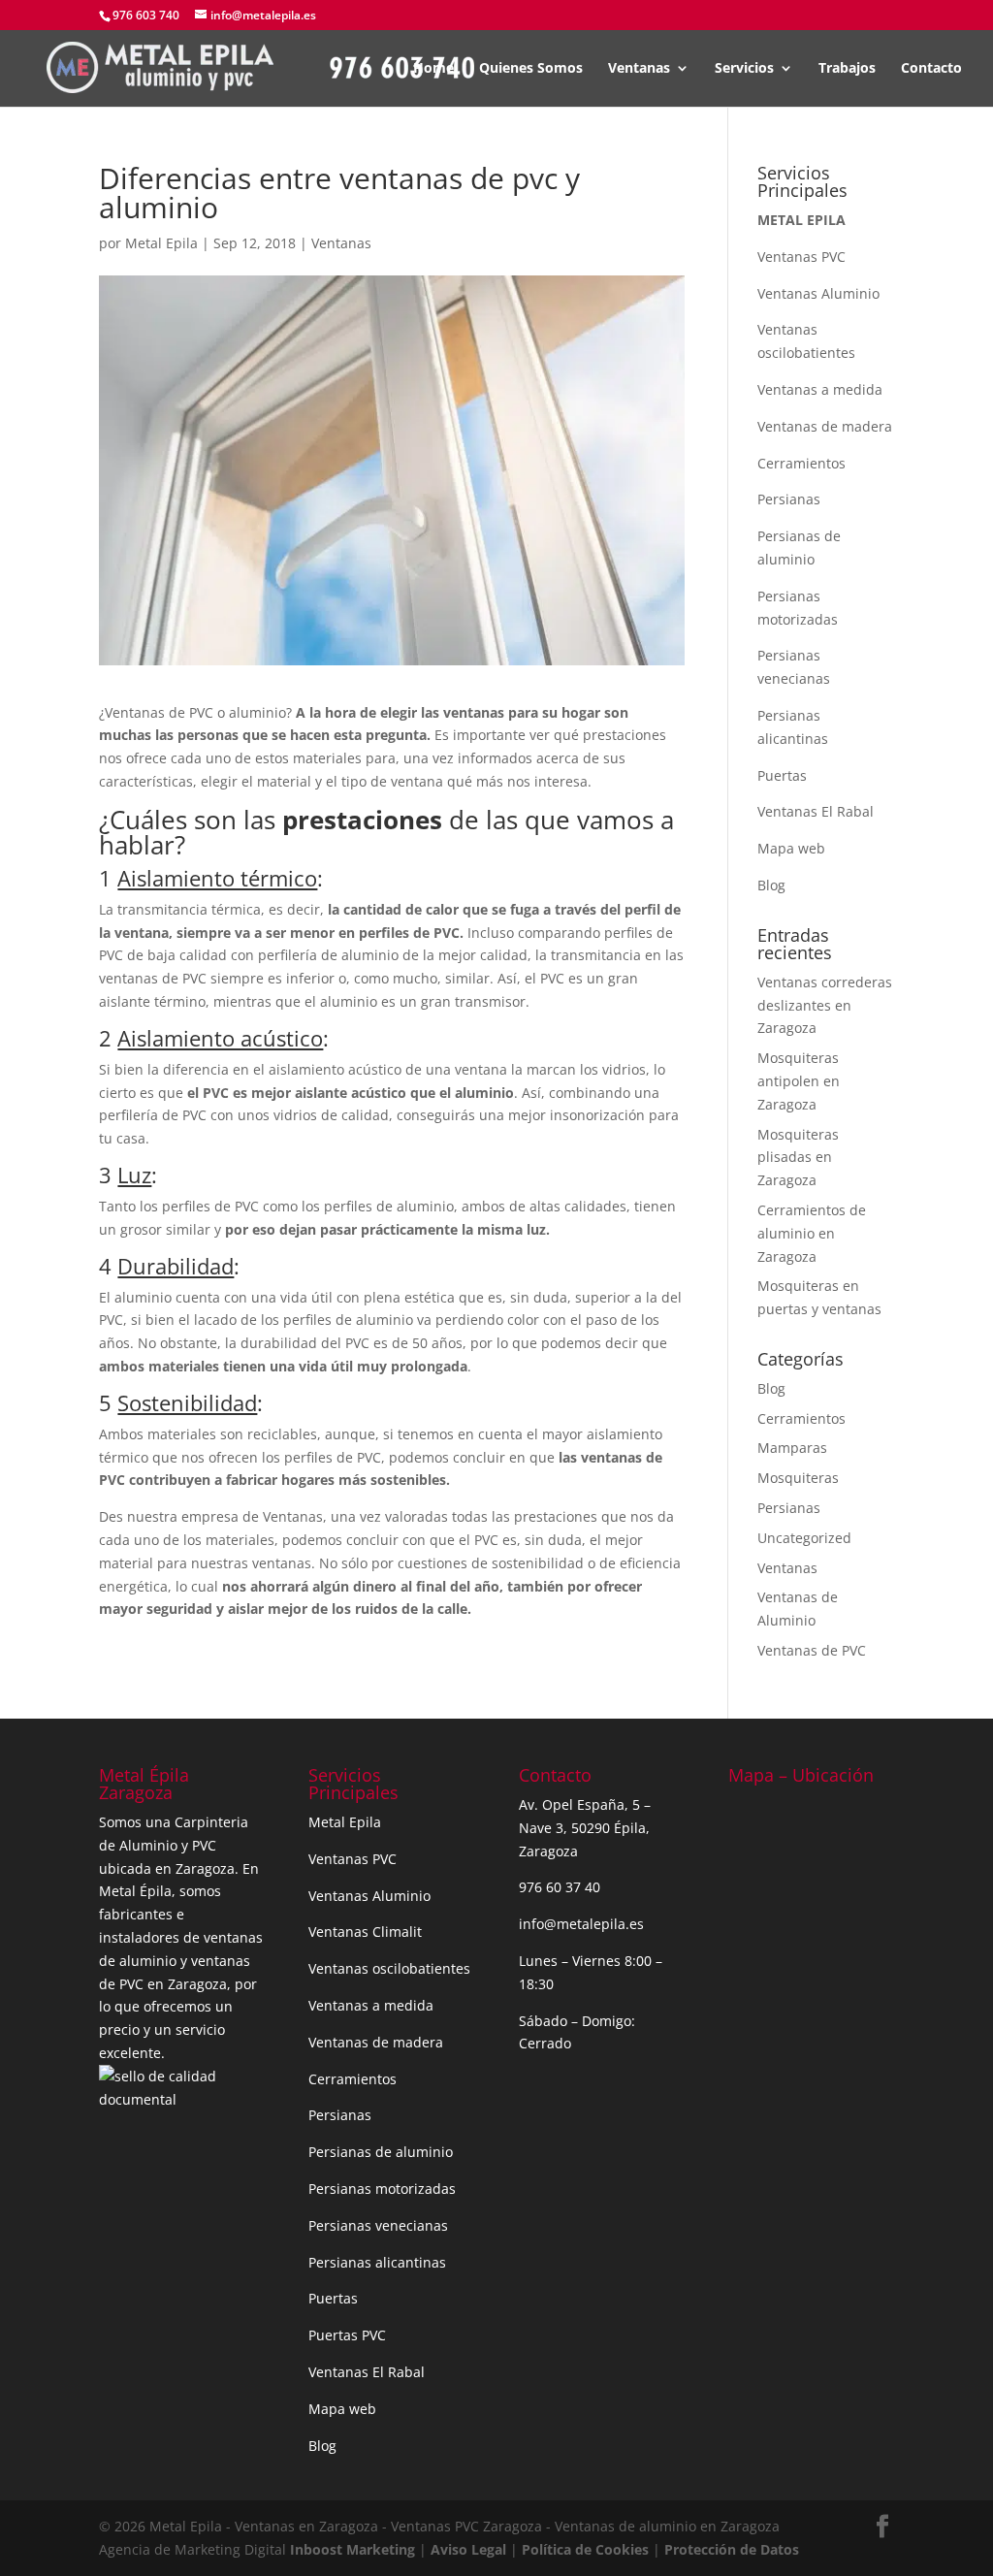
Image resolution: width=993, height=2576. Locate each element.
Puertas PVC (347, 2335)
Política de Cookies (585, 2549)
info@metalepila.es (581, 1924)
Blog (771, 885)
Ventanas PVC (801, 257)
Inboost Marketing (354, 2549)
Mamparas (792, 1448)
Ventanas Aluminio (818, 293)
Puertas (782, 775)
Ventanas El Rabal (816, 811)
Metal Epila (161, 243)
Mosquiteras (798, 1478)
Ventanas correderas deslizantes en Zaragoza (825, 1005)
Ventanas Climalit (365, 1932)
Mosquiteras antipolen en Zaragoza (799, 1081)
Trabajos (847, 69)
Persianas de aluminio (381, 2152)
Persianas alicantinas (377, 2262)
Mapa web (791, 848)
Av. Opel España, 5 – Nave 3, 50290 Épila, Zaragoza (585, 1828)
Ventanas (639, 69)
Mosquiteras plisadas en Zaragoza (798, 1158)
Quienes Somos (531, 69)
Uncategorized (804, 1538)
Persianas (789, 499)
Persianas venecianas (378, 2225)
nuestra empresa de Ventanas (225, 1516)
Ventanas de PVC (812, 1650)
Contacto (931, 69)
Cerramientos (801, 463)
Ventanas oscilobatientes (389, 1968)
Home (433, 69)
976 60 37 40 (560, 1887)
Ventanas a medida (820, 389)
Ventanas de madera (825, 426)
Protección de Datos (732, 2549)
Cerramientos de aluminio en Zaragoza (812, 1233)
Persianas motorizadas (382, 2189)
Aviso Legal (468, 2549)
